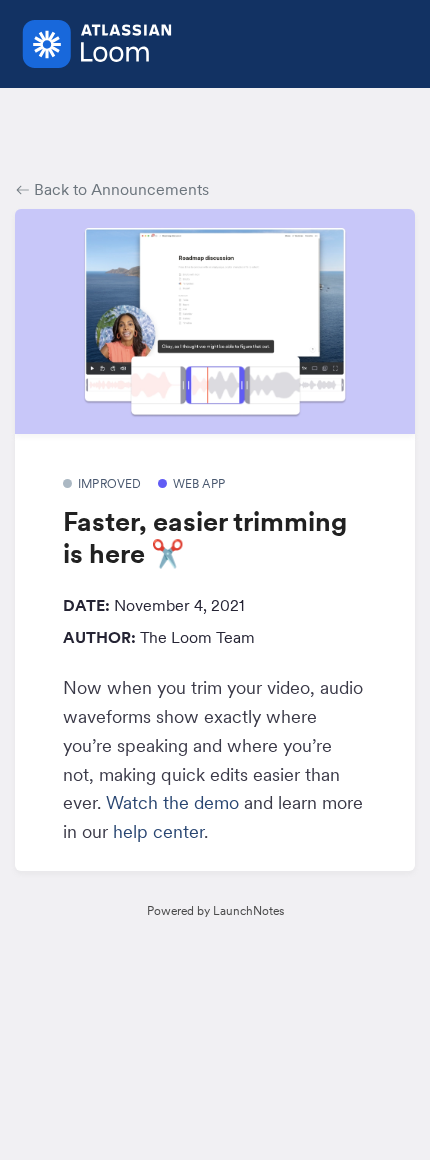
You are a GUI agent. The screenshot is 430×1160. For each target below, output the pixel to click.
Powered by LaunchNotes (215, 910)
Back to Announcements (119, 189)
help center (158, 831)
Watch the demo (172, 802)
